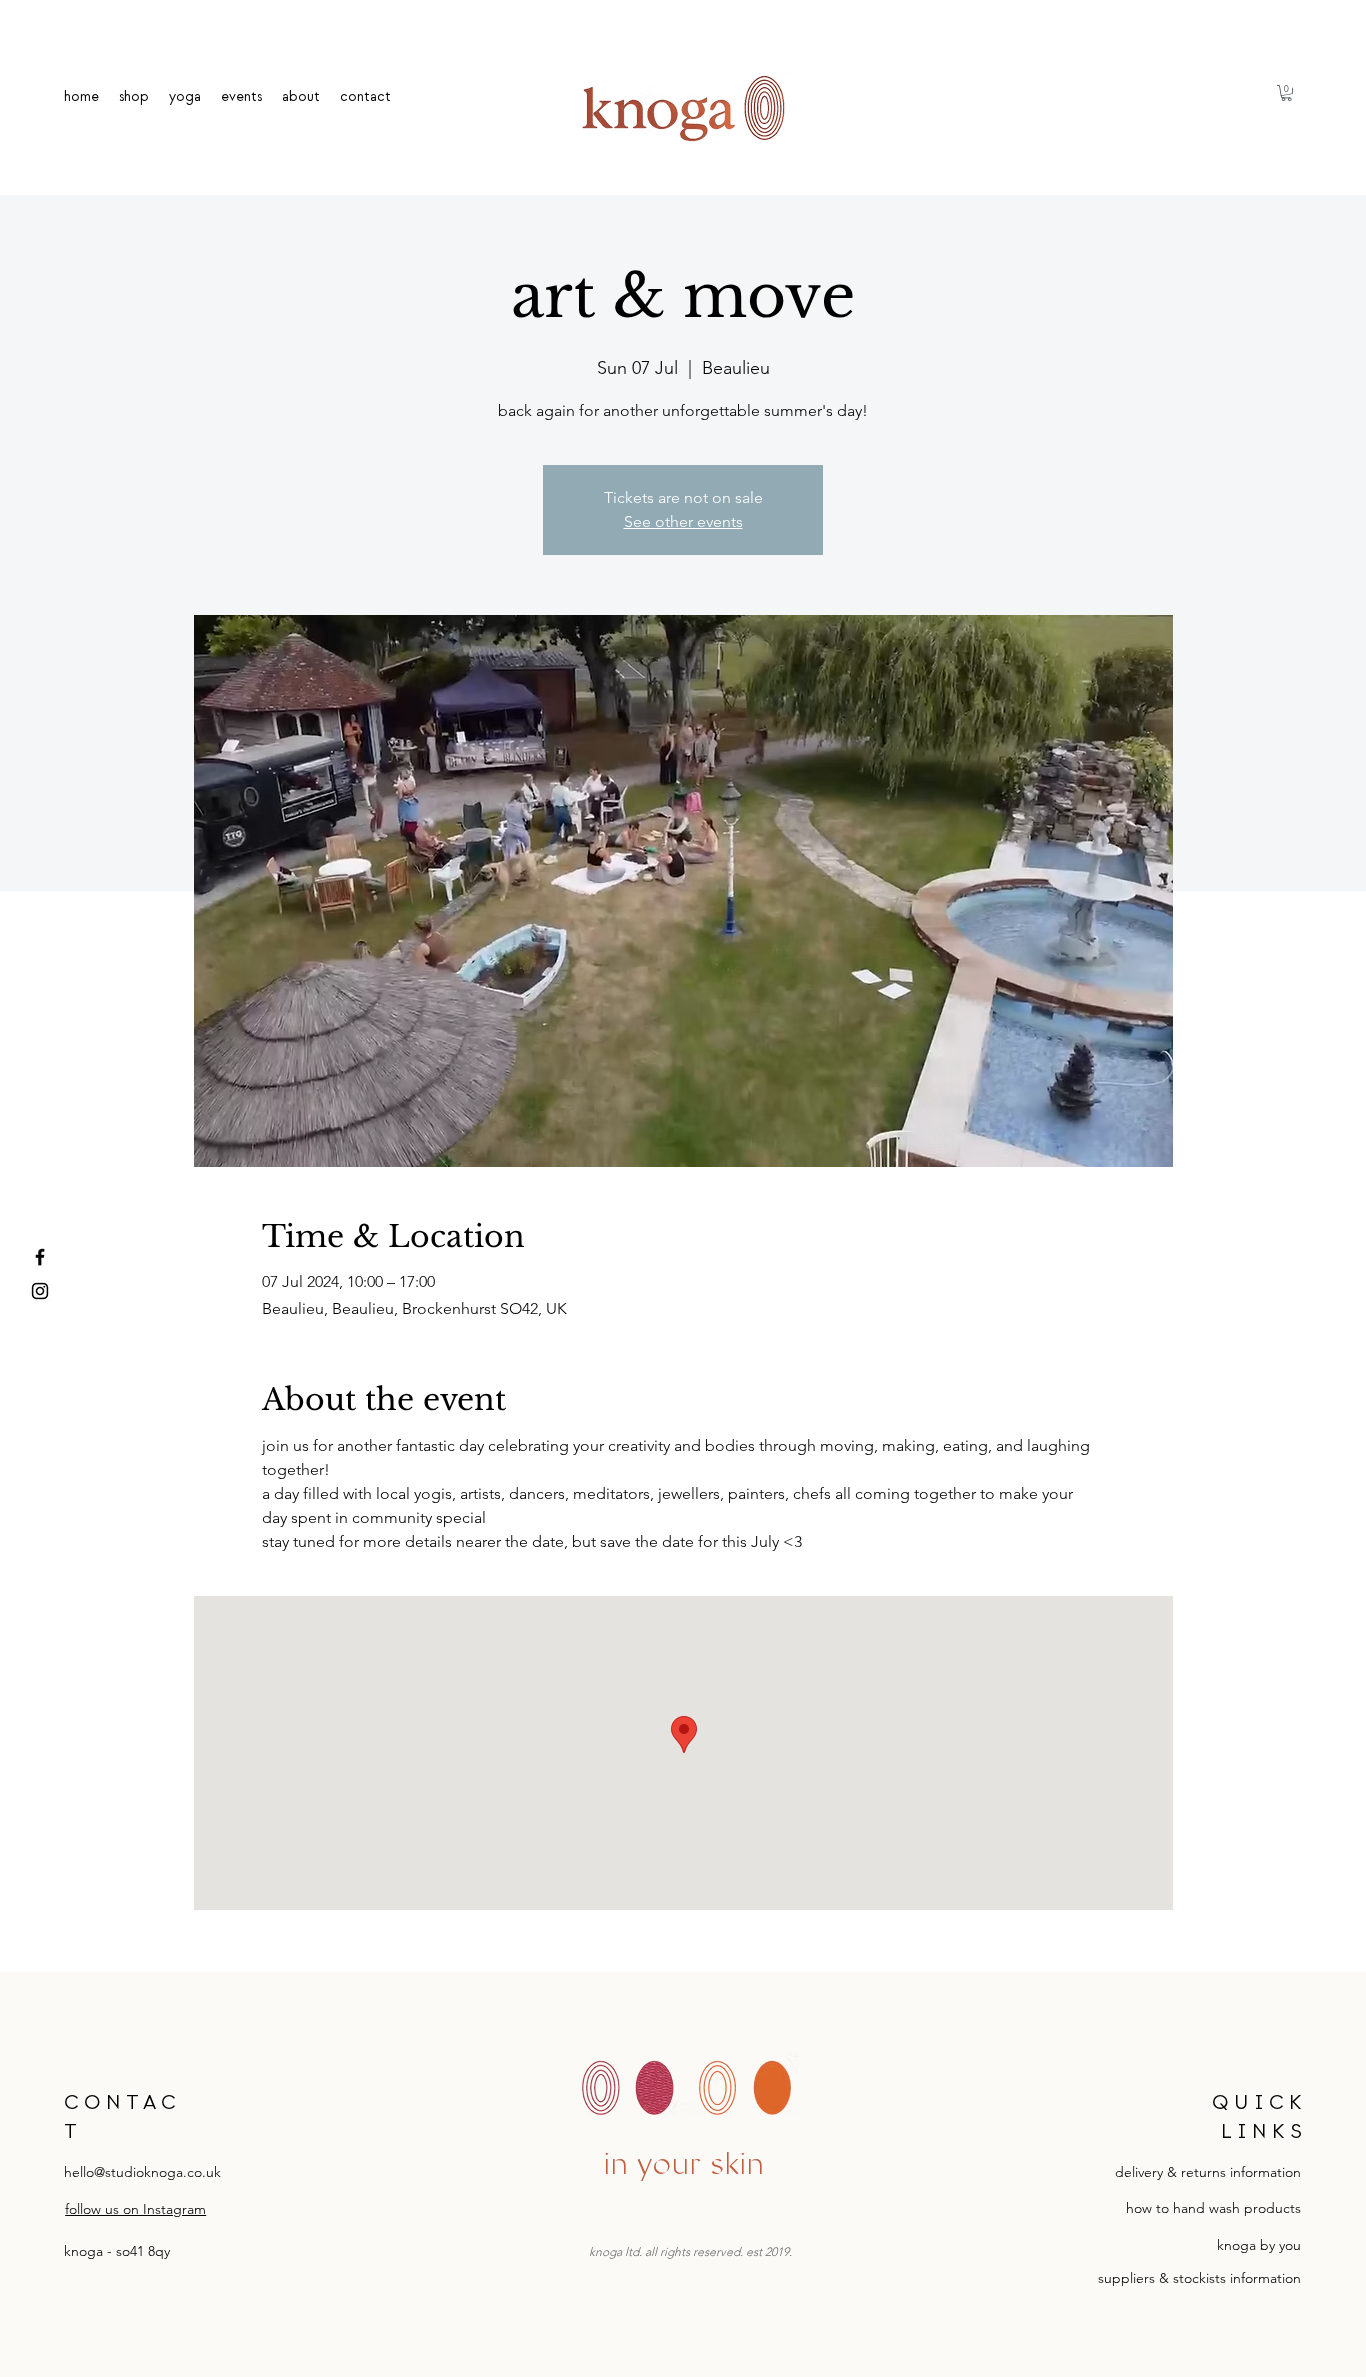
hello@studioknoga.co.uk (142, 2172)
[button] (1286, 93)
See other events (683, 521)
